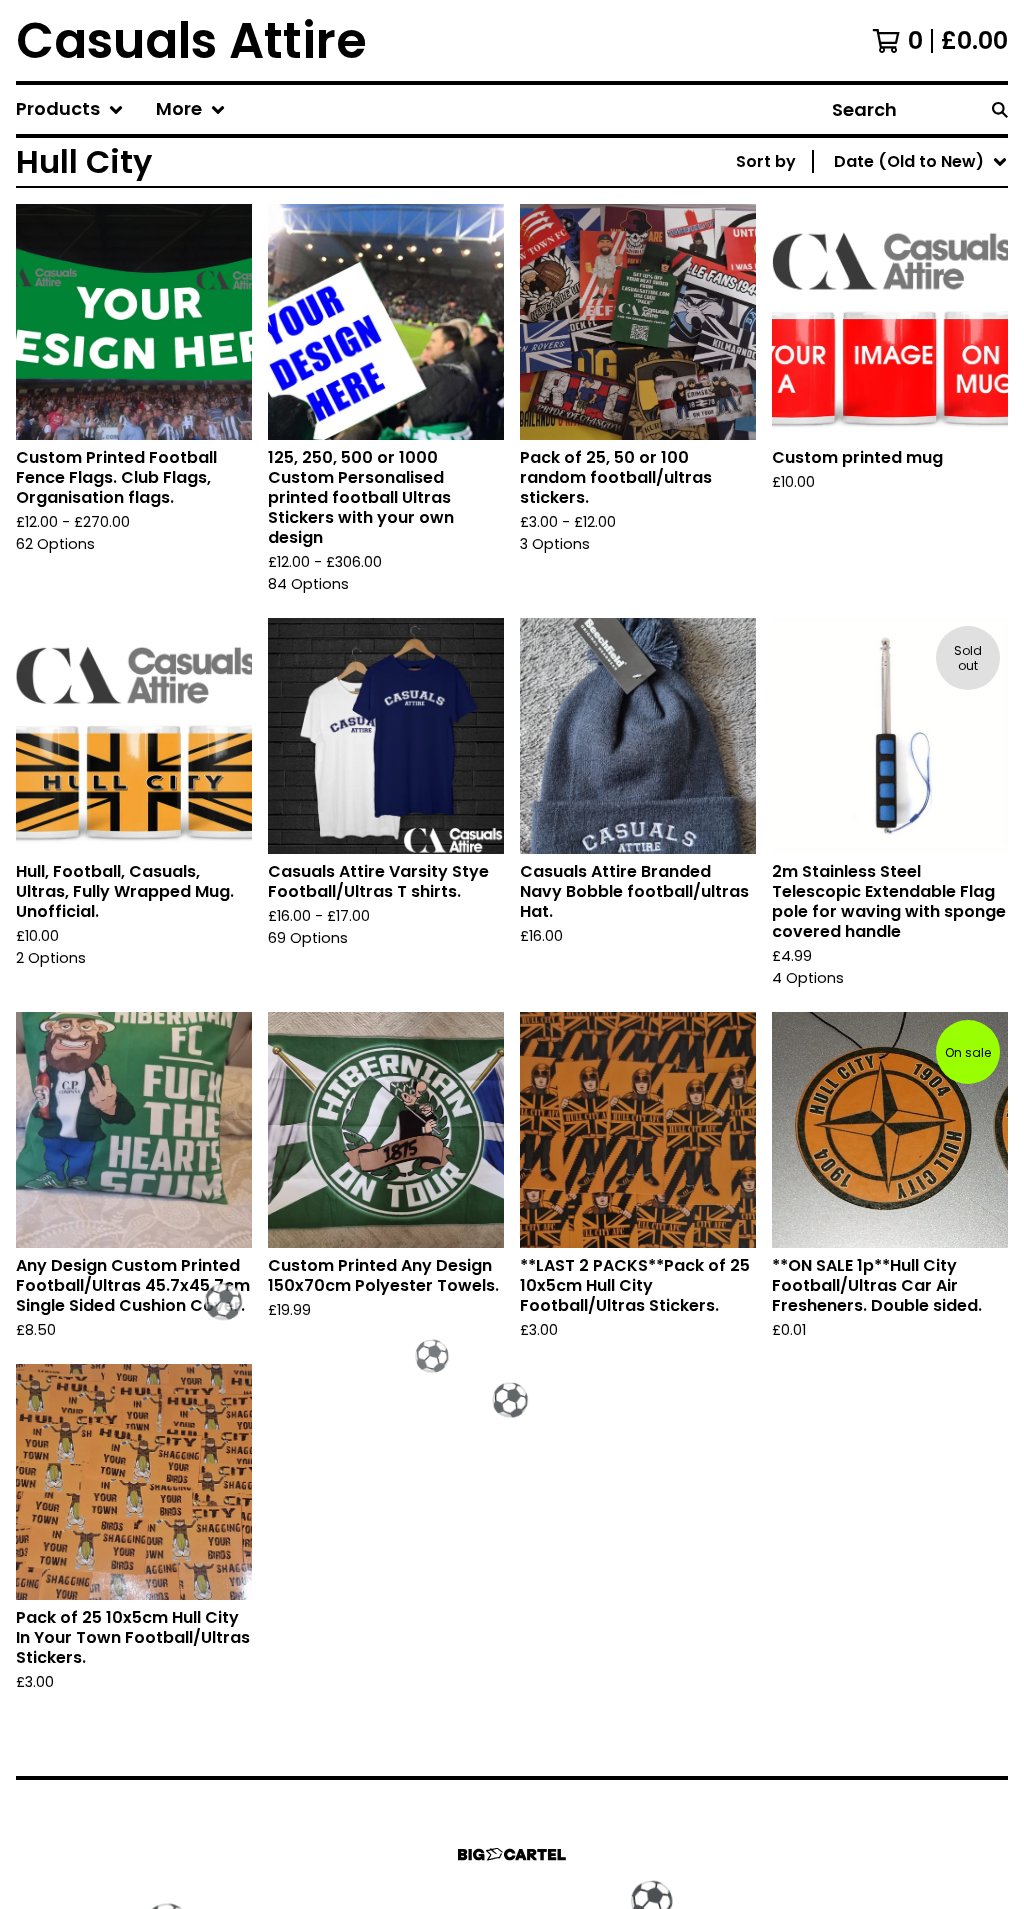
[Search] (1000, 109)
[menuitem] (70, 109)
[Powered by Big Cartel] (512, 1854)
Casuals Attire (191, 40)
